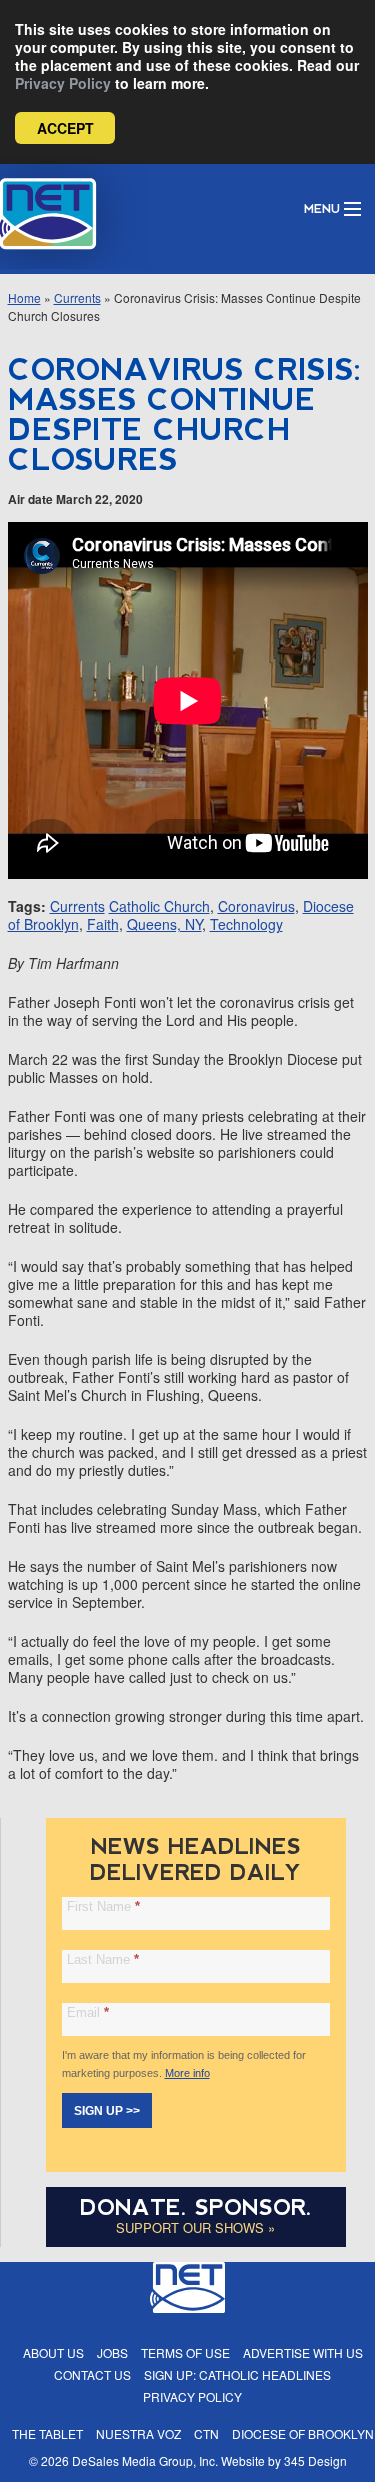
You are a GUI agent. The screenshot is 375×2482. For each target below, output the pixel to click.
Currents (77, 297)
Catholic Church (159, 906)
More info (187, 2073)
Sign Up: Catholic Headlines (237, 2374)
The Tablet (47, 2433)
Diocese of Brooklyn (303, 2433)
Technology (246, 924)
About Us (53, 2352)
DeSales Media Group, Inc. (145, 2460)
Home (24, 297)
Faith (103, 924)
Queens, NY (164, 924)
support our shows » (195, 2227)
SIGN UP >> (107, 2111)
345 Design (315, 2460)
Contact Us (92, 2374)
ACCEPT (65, 128)
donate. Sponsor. (196, 2207)
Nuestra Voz (138, 2433)
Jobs (112, 2352)
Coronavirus (256, 906)
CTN (206, 2433)
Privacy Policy (63, 83)
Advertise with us (303, 2352)
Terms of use (185, 2352)
